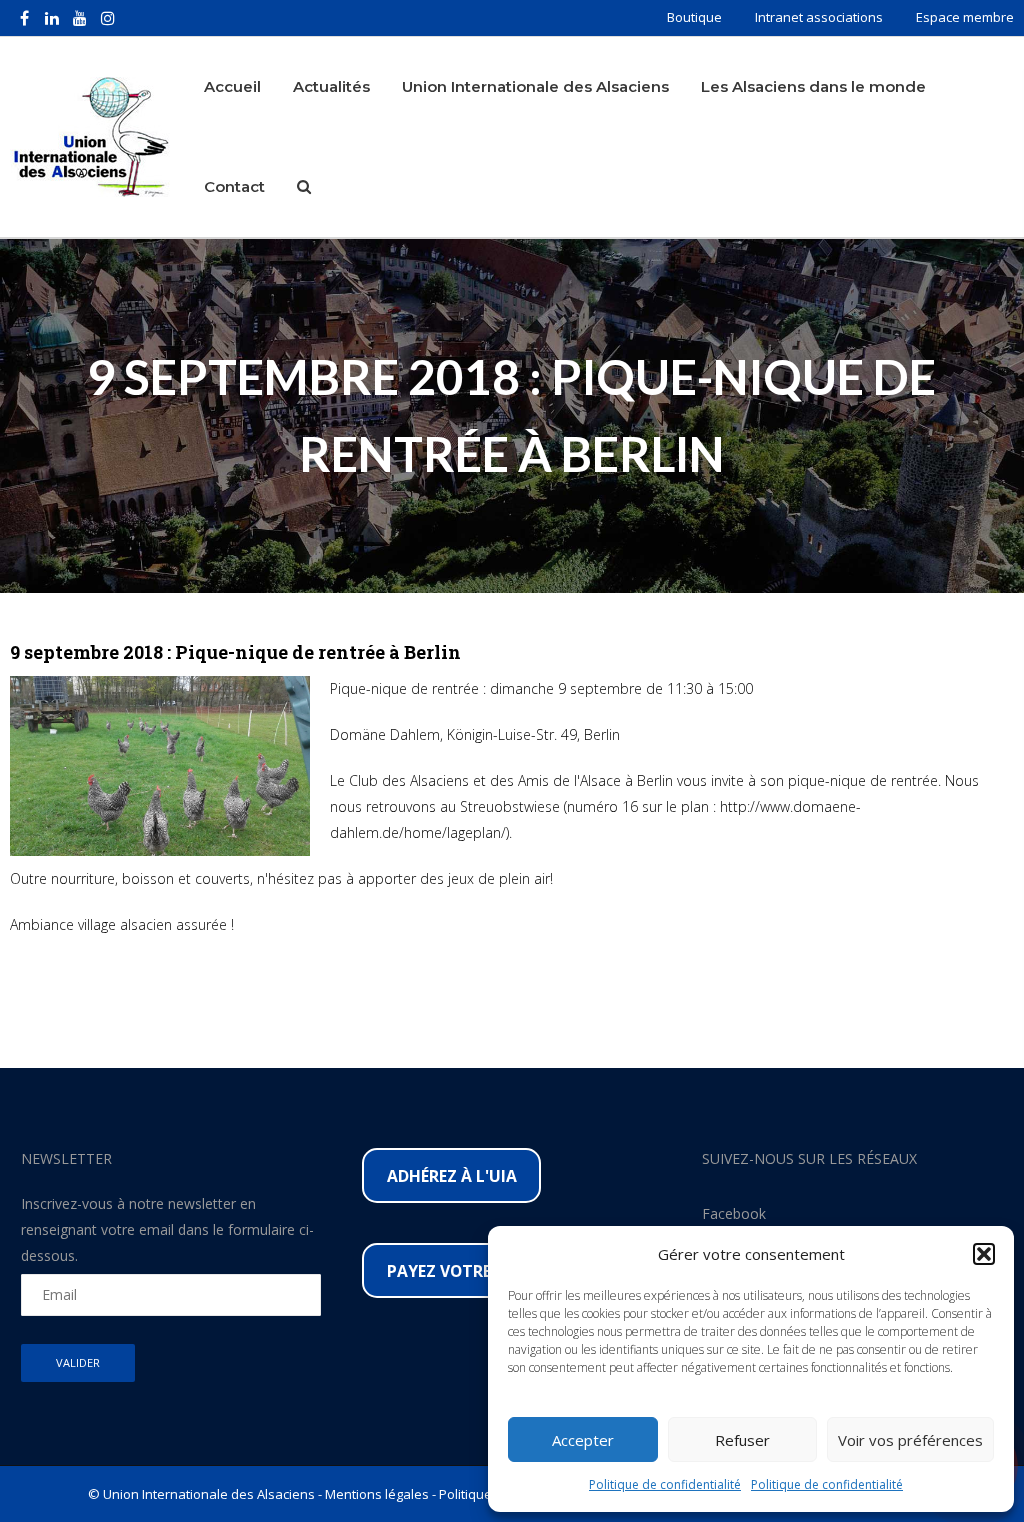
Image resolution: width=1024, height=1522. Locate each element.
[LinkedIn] (52, 18)
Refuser (742, 1440)
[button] (984, 1254)
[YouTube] (80, 18)
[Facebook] (24, 18)
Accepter (583, 1440)
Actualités (331, 86)
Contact (234, 186)
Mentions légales (377, 1494)
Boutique (694, 17)
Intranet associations (819, 17)
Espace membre (965, 17)
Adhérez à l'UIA (452, 1176)
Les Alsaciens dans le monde (813, 86)
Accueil (232, 86)
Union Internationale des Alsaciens (535, 86)
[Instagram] (108, 18)
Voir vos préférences (910, 1440)
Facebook (734, 1213)
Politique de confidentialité (665, 1484)
